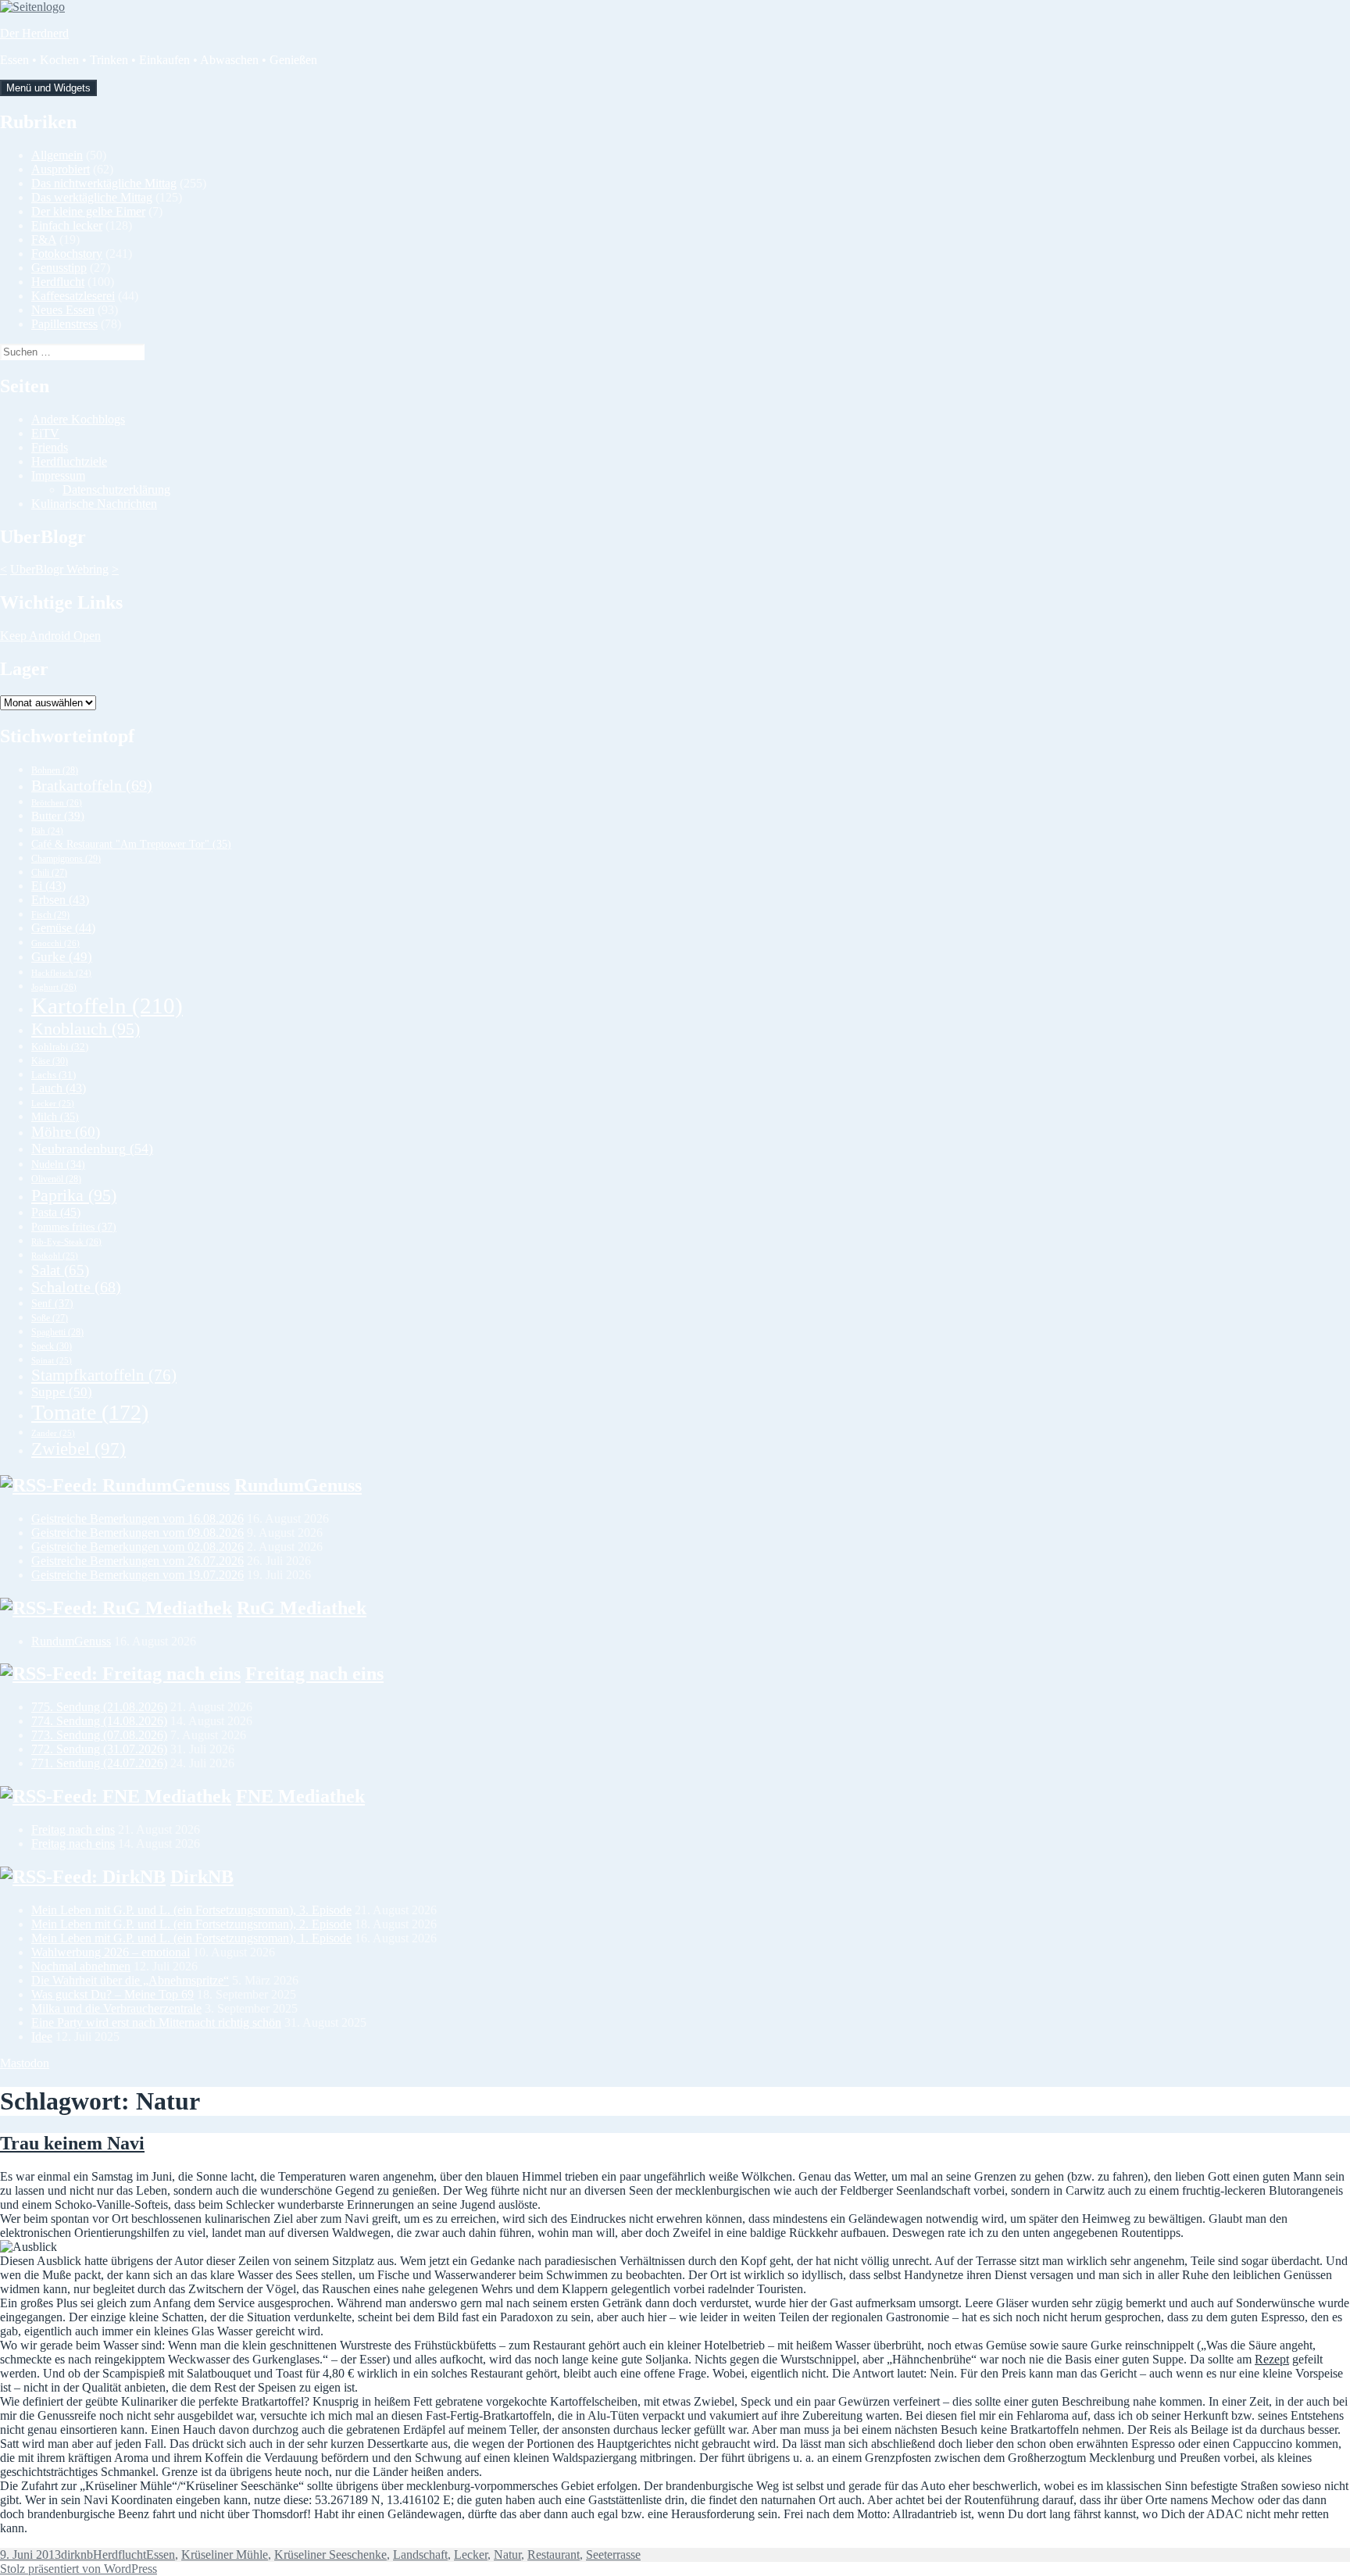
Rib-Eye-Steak (66, 1242)
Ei (48, 886)
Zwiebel (79, 1449)
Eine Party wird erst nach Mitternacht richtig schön (156, 2022)
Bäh (47, 831)
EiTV (45, 433)
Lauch (59, 1088)
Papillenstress (64, 324)
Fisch (50, 915)
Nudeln (58, 1165)
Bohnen (55, 770)
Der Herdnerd (34, 33)
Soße (50, 1318)
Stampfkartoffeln (104, 1375)
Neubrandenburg (92, 1149)
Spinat (52, 1360)
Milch (55, 1117)
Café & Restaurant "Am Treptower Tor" (131, 844)
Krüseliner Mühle (225, 2555)
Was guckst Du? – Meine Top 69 (112, 1994)
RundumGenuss (298, 1485)
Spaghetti (57, 1332)
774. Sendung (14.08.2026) (99, 1721)
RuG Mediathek (302, 1608)
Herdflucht (58, 282)
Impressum (58, 475)
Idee (42, 2037)
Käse (50, 1061)
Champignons (66, 859)
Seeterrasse (613, 2555)
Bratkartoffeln (92, 785)
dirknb (77, 2555)
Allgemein (57, 155)
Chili (49, 873)
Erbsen (60, 900)
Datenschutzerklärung (116, 489)
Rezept (1272, 2359)
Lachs (54, 1075)
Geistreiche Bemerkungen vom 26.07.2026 (137, 1561)
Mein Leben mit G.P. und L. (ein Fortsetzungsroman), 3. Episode (191, 1910)
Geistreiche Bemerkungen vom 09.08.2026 (137, 1533)
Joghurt (54, 987)
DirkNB (202, 1877)
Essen (161, 2555)
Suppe (62, 1392)
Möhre (66, 1132)
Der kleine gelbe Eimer (88, 211)
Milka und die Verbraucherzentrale (116, 2008)
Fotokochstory (67, 254)
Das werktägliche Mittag (92, 197)
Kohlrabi (60, 1047)
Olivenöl (56, 1179)
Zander (53, 1433)
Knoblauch (86, 1029)
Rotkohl (55, 1256)
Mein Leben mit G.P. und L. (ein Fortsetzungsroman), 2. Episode (191, 1924)
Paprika (74, 1195)
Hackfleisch (61, 973)
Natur (507, 2555)
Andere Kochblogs (78, 419)
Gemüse (63, 928)
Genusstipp (59, 268)
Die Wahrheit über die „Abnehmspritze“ (130, 1980)
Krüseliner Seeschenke (330, 2555)
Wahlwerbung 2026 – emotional (111, 1952)
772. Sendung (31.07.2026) (99, 1749)
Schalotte (76, 1287)
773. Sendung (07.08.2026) (99, 1735)
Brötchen (57, 802)
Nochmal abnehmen (81, 1966)
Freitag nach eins (314, 1674)
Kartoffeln (107, 1006)
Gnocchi (55, 943)
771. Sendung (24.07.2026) (99, 1763)
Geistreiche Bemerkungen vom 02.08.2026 (137, 1547)
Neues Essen (63, 310)
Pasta (56, 1212)
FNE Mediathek (300, 1796)
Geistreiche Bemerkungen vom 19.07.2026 (137, 1575)
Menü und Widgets (48, 88)
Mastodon (25, 2063)
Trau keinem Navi (72, 2143)
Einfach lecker (67, 225)
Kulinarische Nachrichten (94, 504)
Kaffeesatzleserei (73, 296)
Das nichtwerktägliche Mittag (104, 183)
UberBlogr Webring (59, 569)
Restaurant (554, 2555)
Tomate (90, 1412)
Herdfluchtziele (69, 461)
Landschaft (420, 2555)
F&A (44, 239)
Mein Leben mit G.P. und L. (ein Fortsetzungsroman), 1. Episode (191, 1938)
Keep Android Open (50, 636)
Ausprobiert (61, 169)
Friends (50, 447)
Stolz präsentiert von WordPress (79, 2569)
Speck (52, 1346)
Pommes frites (74, 1227)
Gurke (62, 957)
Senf (52, 1303)
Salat (60, 1270)
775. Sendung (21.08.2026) (99, 1707)
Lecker (53, 1103)
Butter (58, 816)
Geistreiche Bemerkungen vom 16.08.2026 (137, 1518)
